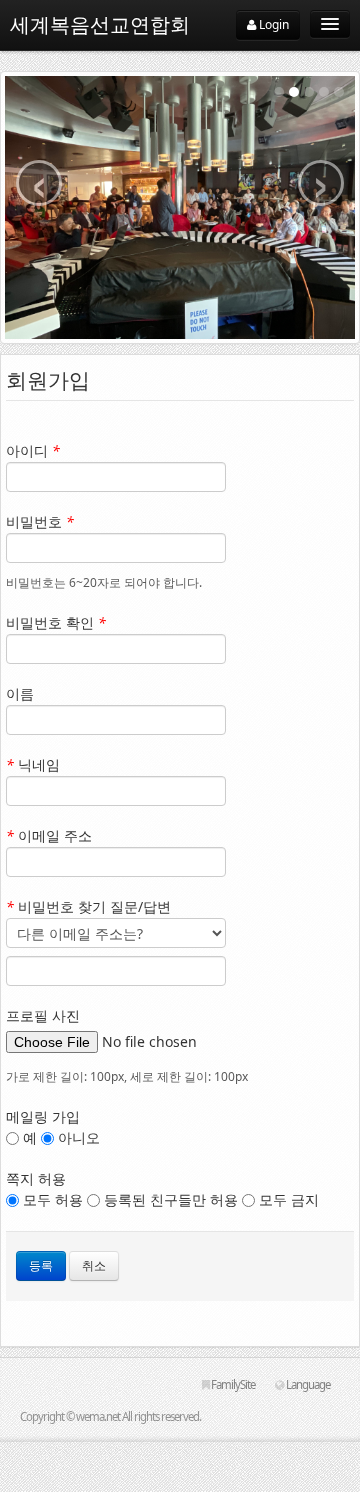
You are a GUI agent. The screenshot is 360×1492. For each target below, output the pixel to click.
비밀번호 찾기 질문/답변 (88, 906)
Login (272, 24)
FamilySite (232, 1384)
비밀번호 (40, 521)
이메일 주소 (49, 835)
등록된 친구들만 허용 (171, 1199)
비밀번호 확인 (56, 622)
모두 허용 (53, 1199)
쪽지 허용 (36, 1178)
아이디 (33, 450)
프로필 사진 (43, 1015)
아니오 (77, 1137)
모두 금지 (287, 1199)
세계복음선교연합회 (100, 24)
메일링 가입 (43, 1116)
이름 (20, 693)
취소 (94, 1265)
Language (307, 1384)
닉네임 (33, 764)
